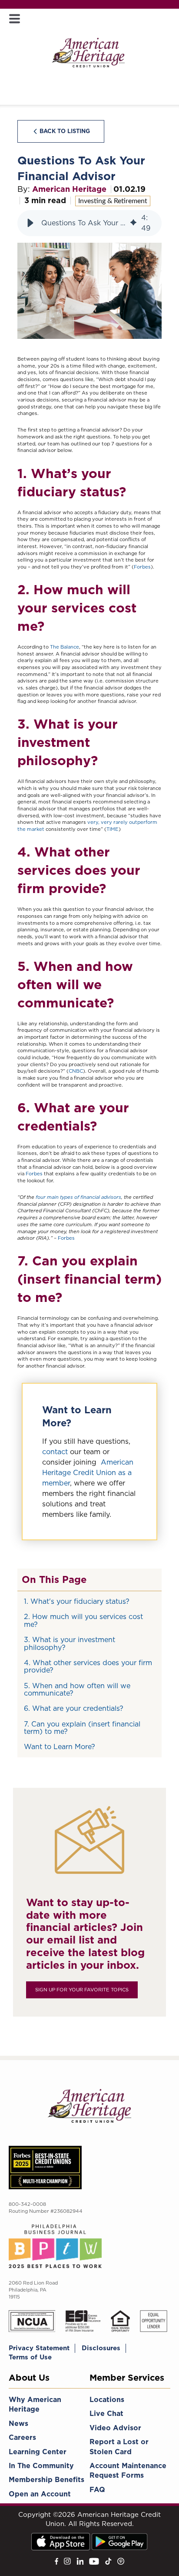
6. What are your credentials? (74, 1708)
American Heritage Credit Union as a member (88, 1473)
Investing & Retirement (113, 201)
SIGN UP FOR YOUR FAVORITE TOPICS (82, 1990)
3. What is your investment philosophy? (70, 1644)
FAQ (97, 2490)
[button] (30, 223)
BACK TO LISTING (65, 131)
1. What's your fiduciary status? (77, 1601)
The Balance (65, 647)
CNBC (76, 1071)
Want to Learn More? (60, 1747)
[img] (133, 223)
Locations (107, 2400)
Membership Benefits (46, 2480)
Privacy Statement (39, 2348)
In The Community (41, 2466)
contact (55, 1452)
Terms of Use (30, 2357)
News (18, 2424)
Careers (22, 2437)
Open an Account (40, 2494)
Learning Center (38, 2452)
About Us (29, 2378)
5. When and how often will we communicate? (77, 1690)
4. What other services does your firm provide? (88, 1667)
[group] (89, 223)
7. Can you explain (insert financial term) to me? (82, 1728)
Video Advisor (115, 2428)
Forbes (142, 567)
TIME (113, 829)
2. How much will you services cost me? (83, 1621)
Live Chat (106, 2414)
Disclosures (101, 2348)
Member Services (127, 2378)
